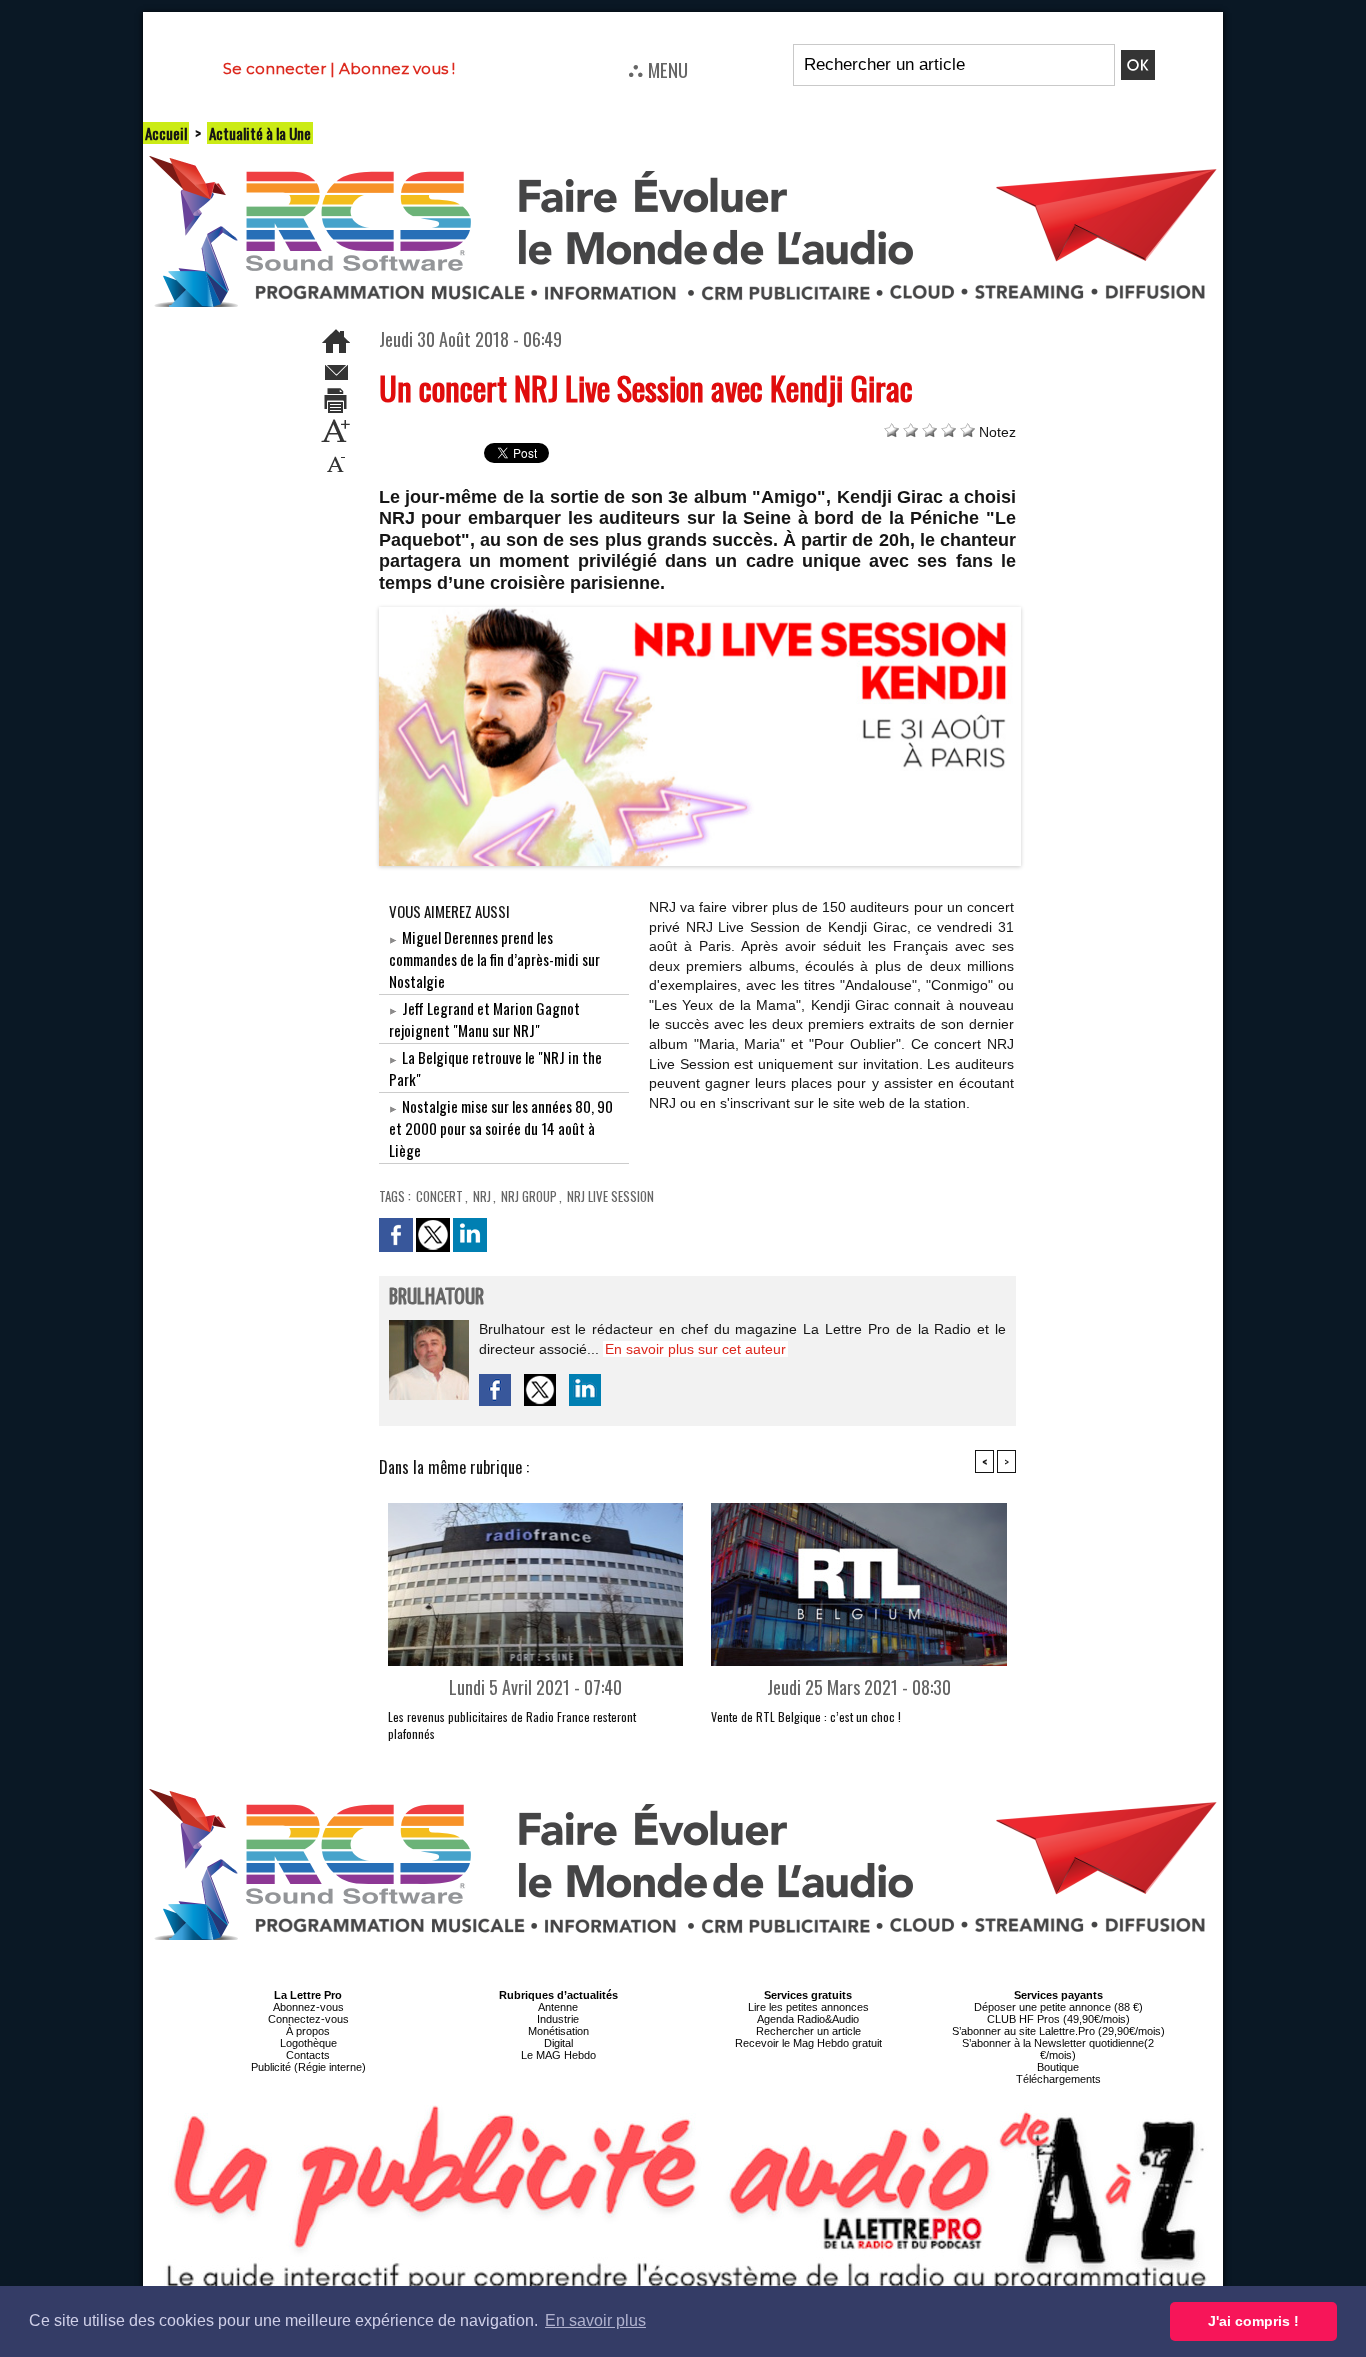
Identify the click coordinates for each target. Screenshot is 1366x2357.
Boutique (1058, 2067)
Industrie (558, 2019)
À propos (308, 2031)
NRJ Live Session (610, 1196)
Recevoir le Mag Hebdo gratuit (808, 2043)
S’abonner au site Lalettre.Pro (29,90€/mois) (1058, 2031)
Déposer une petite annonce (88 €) (1058, 2007)
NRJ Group (529, 1196)
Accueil (166, 133)
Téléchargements (1058, 2079)
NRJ (482, 1196)
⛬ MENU (658, 69)
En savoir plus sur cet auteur (695, 1349)
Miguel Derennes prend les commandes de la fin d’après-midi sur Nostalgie (494, 959)
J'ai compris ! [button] (1253, 2321)
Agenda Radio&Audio (808, 2019)
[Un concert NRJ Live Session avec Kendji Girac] (700, 613)
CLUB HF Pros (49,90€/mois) (1058, 2019)
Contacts (308, 2055)
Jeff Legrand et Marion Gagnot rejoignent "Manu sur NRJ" (484, 1019)
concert (439, 1196)
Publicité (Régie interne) (308, 2067)
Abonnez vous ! (397, 68)
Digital (558, 2043)
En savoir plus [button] (595, 2320)
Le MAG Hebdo (558, 2055)
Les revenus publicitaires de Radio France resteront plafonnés (512, 1725)
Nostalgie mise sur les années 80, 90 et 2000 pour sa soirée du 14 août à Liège (501, 1128)
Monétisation (558, 2031)
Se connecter (274, 68)
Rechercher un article (808, 2031)
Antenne (558, 2007)
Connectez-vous (308, 2019)
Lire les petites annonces (808, 2007)
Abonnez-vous (308, 2007)
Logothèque (308, 2043)
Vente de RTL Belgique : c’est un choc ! (806, 1716)
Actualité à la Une (260, 133)
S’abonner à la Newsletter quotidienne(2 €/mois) (1058, 2049)
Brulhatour (436, 1297)
